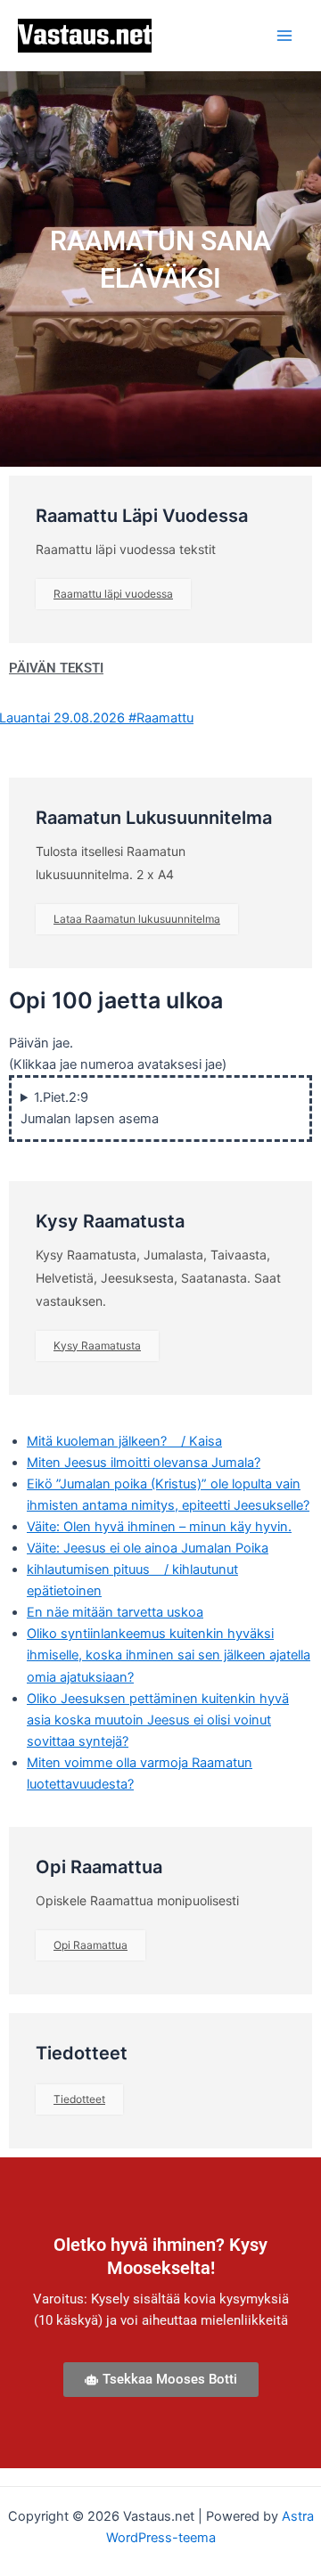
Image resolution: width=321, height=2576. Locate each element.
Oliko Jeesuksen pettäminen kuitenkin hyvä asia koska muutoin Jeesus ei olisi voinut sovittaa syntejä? (158, 1720)
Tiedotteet (79, 2099)
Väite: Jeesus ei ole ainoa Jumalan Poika (148, 1548)
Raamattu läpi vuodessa (113, 594)
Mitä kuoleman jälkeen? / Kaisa (124, 1441)
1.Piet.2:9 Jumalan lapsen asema (90, 1108)
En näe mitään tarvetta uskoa (115, 1612)
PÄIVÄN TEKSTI (56, 668)
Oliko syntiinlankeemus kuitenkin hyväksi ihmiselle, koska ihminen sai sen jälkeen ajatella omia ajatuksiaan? (169, 1655)
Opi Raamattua (91, 1945)
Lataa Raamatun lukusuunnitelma (137, 919)
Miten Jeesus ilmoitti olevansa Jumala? (144, 1463)
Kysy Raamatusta (97, 1345)
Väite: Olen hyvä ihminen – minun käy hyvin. (159, 1527)
